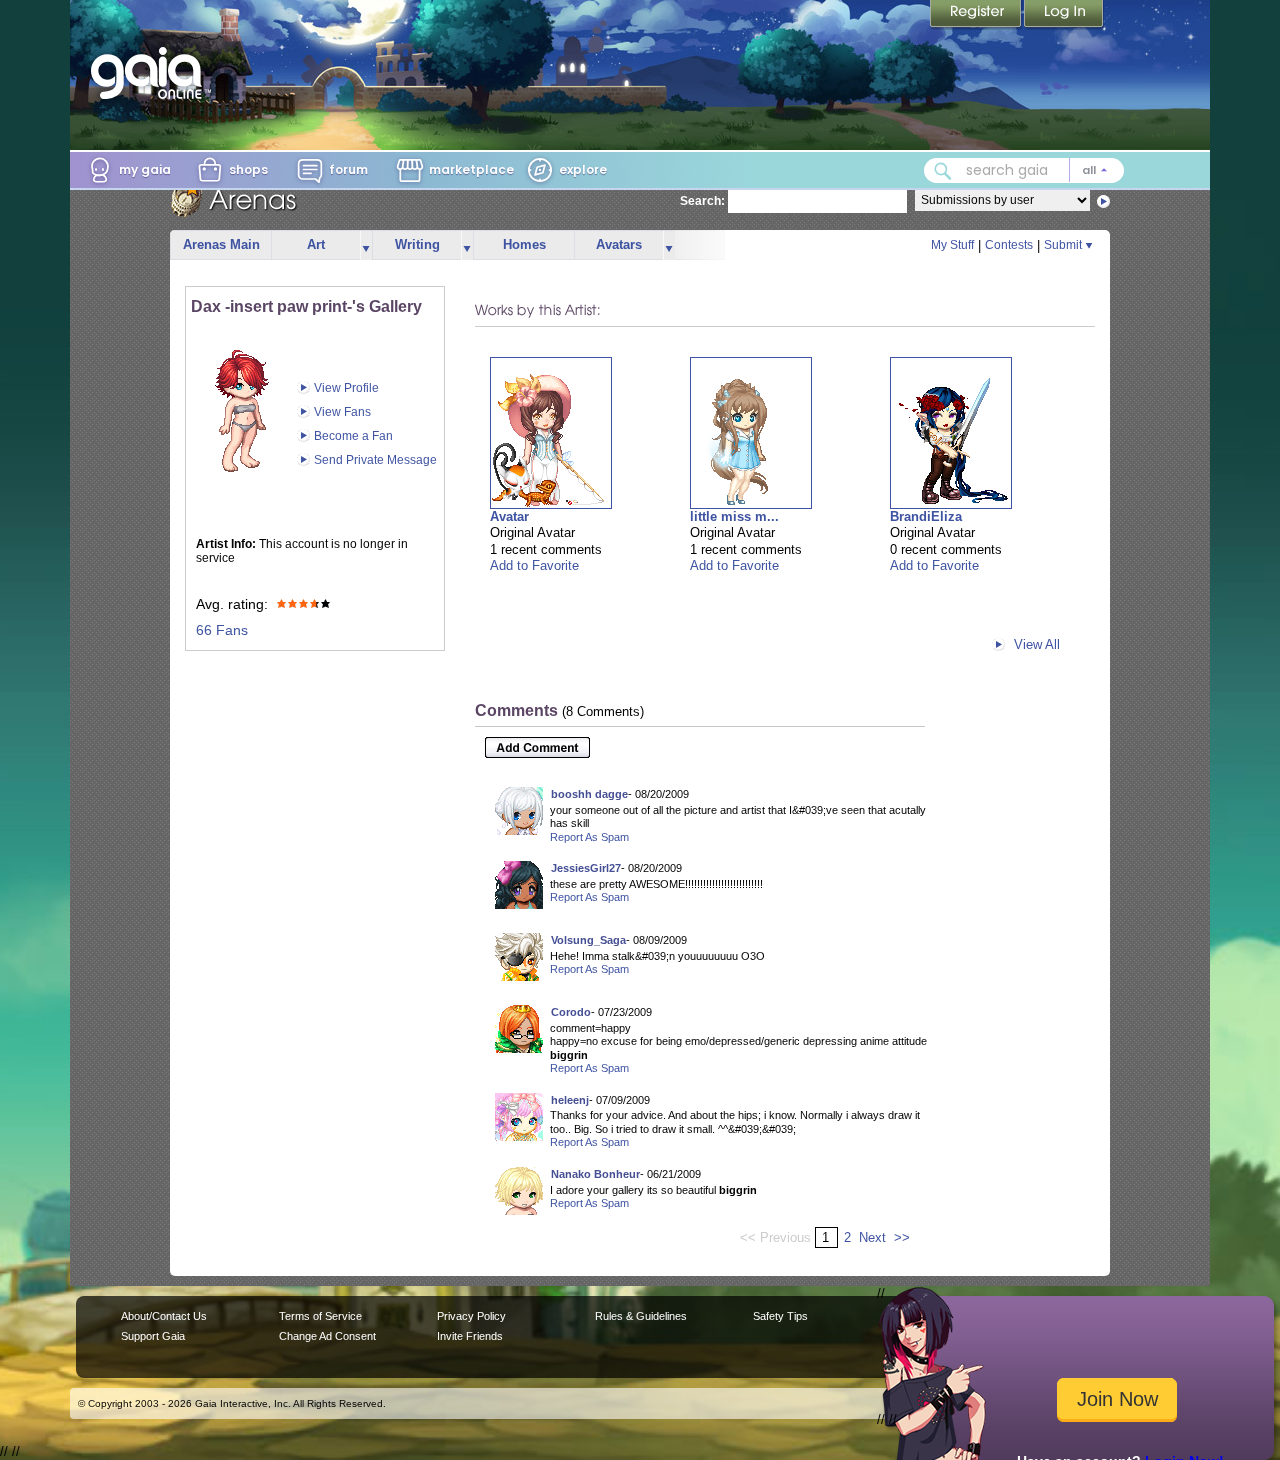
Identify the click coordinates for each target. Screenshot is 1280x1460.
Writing (417, 244)
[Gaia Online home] (151, 73)
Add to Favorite (534, 565)
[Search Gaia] (943, 171)
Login (1064, 15)
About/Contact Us (164, 1316)
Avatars (619, 244)
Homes (524, 244)
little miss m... (734, 516)
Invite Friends (470, 1336)
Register (977, 15)
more (366, 245)
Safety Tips (780, 1316)
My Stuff (952, 245)
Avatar (509, 516)
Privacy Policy (471, 1316)
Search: (702, 201)
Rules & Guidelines (641, 1316)
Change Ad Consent (327, 1336)
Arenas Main (221, 244)
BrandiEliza (926, 516)
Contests (1009, 245)
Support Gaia (153, 1336)
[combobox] (1024, 170)
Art (316, 244)
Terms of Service (320, 1316)
